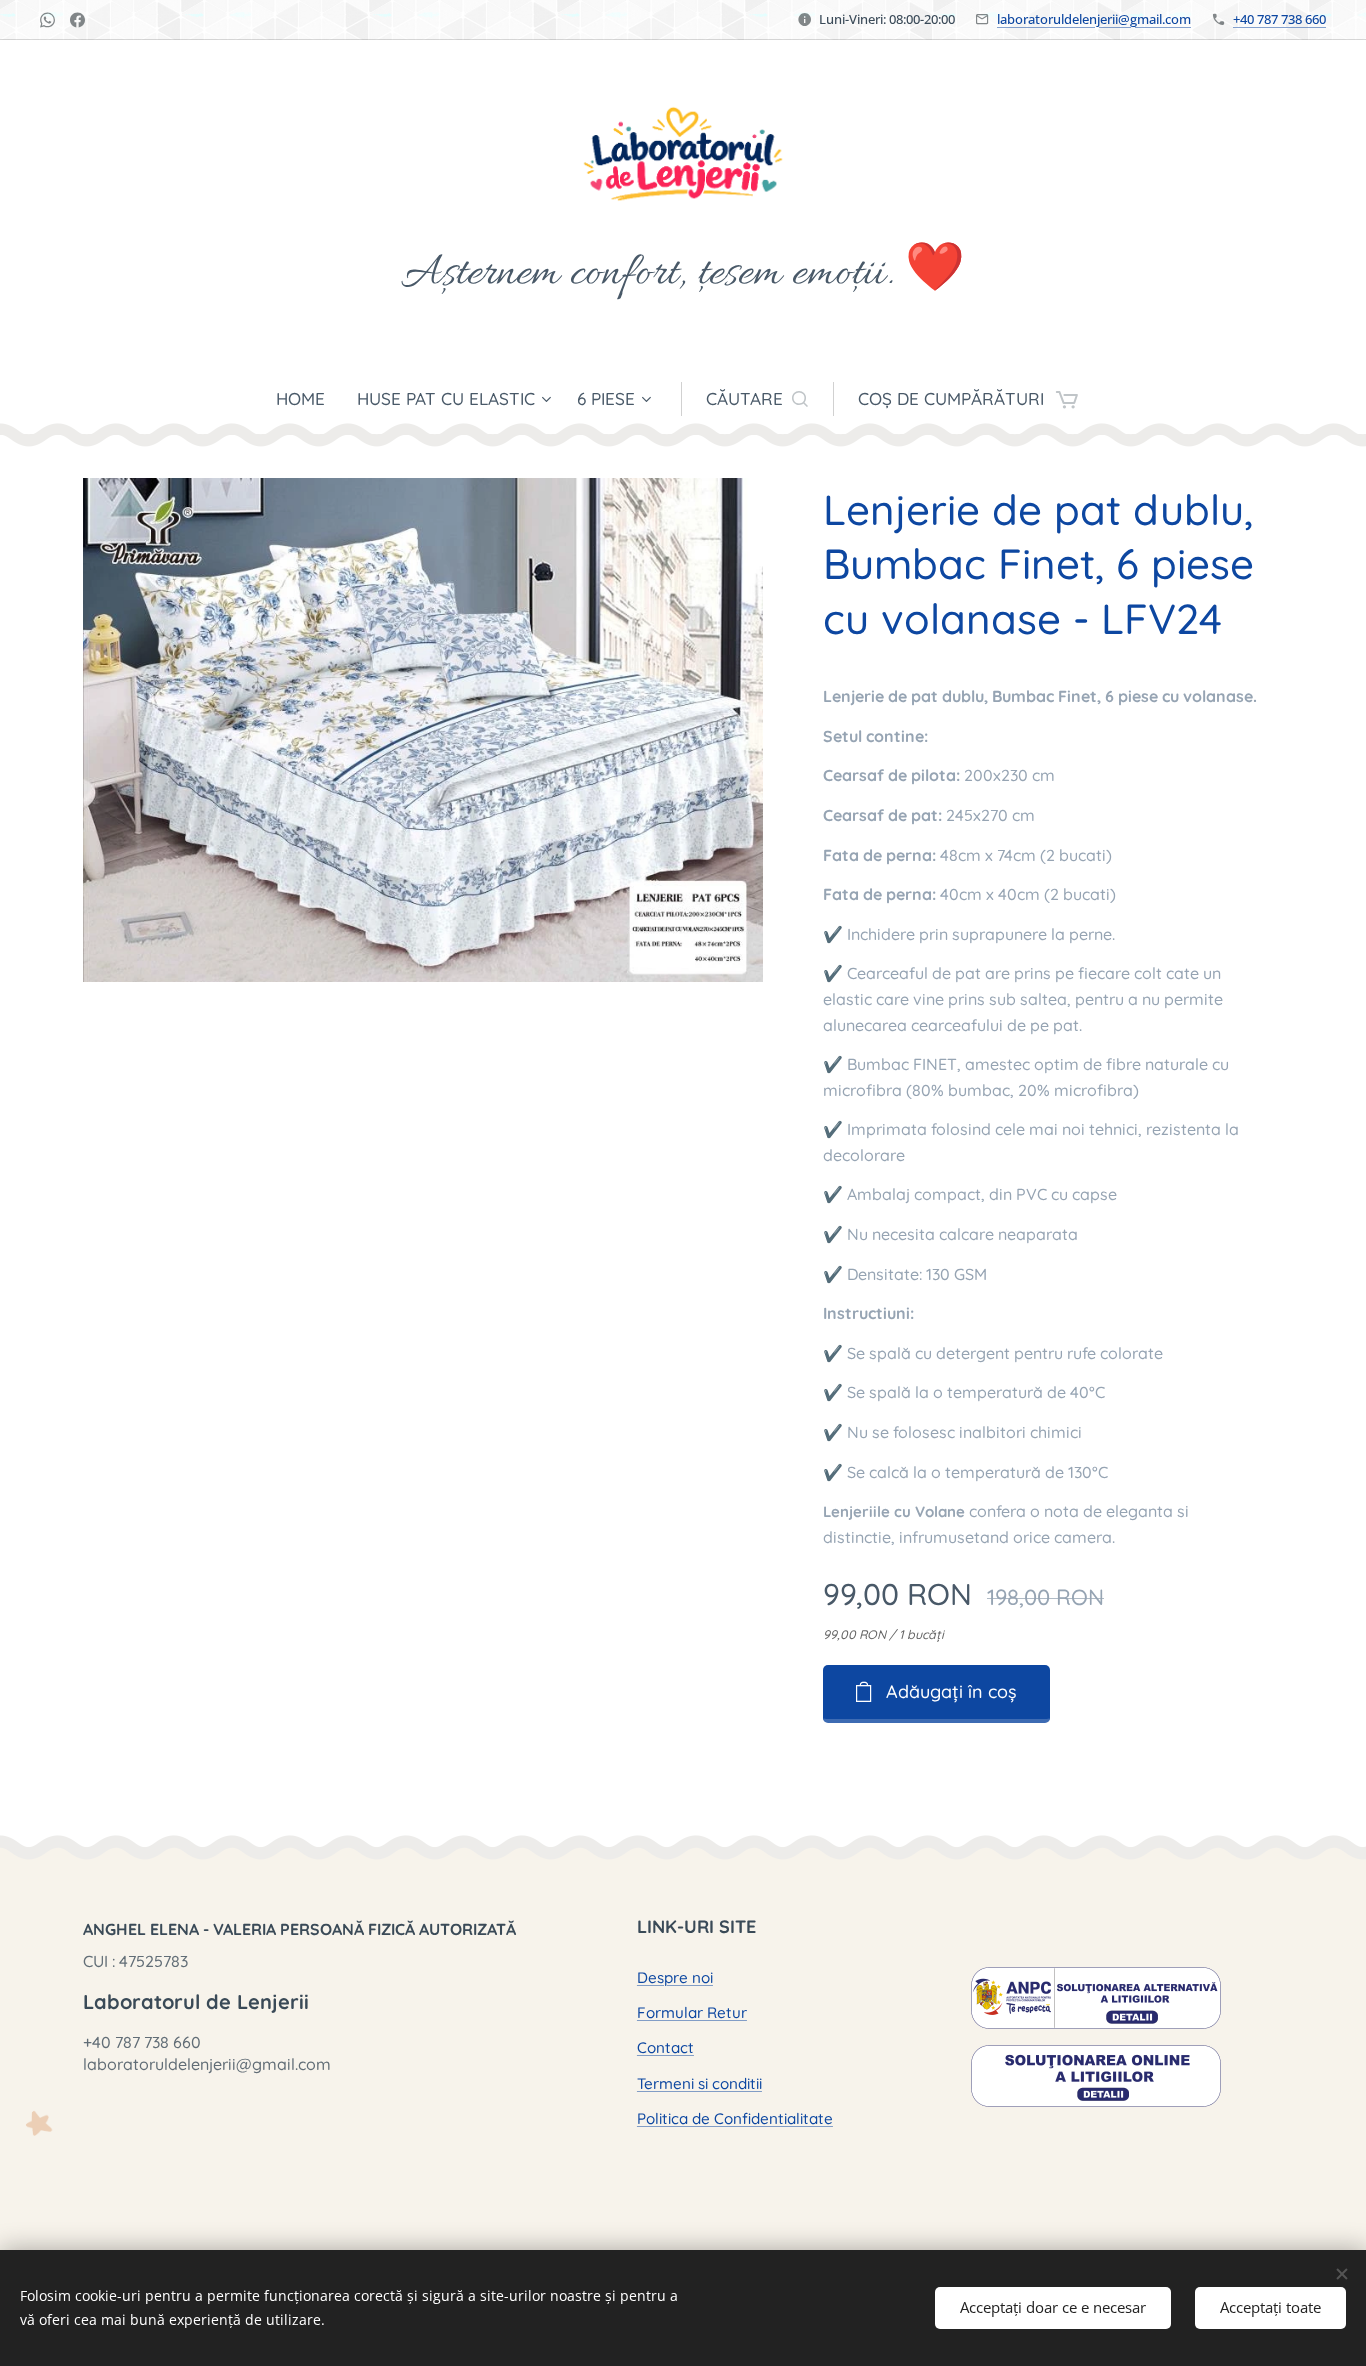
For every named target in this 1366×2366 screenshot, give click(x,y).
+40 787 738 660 (1279, 19)
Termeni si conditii (699, 2083)
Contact (665, 2047)
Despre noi (675, 1977)
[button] (757, 399)
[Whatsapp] (47, 20)
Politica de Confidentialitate (735, 2118)
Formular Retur (692, 2012)
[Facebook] (77, 20)
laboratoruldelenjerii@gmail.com (1094, 19)
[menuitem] (308, 399)
